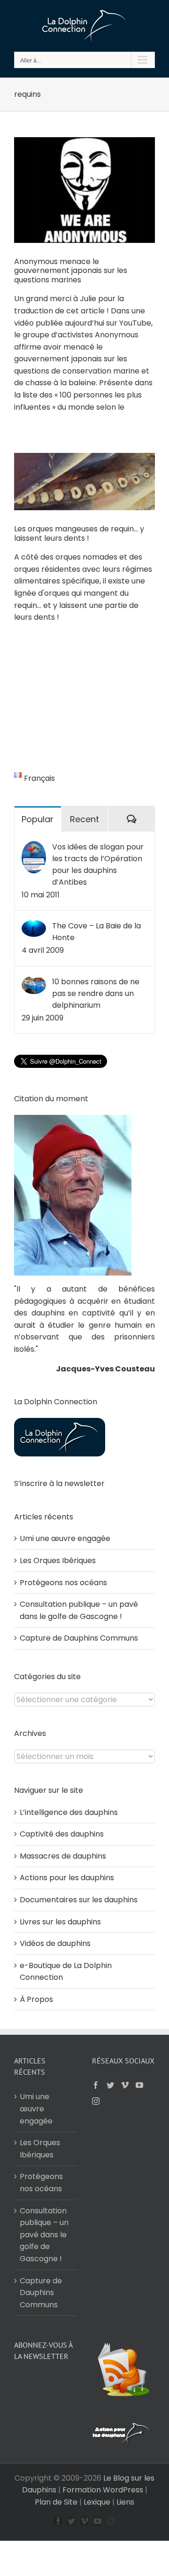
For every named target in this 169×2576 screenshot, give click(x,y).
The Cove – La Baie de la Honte (96, 932)
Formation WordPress (103, 2490)
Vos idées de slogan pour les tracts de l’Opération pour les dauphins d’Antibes (98, 864)
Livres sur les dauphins (60, 1922)
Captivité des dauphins (62, 1834)
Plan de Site (56, 2502)
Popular (38, 819)
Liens (125, 2502)
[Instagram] (96, 2101)
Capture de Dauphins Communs (79, 1638)
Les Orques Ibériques (58, 1560)
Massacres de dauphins (63, 1856)
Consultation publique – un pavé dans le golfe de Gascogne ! (44, 2235)
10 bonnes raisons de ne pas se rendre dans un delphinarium (96, 993)
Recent (84, 819)
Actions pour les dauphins (67, 1878)
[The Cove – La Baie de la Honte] (34, 926)
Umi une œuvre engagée (65, 1538)
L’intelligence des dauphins (69, 1812)
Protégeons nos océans (63, 1583)
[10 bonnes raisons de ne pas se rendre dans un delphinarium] (34, 982)
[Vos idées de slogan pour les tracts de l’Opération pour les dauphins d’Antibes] (34, 847)
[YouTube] (139, 2085)
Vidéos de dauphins (55, 1943)
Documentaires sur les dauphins (79, 1900)
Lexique (97, 2502)
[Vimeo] (125, 2085)
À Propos (36, 1999)
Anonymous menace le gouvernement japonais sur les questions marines (71, 271)
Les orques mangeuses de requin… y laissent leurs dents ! (79, 533)
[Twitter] (110, 2085)
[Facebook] (96, 2085)
